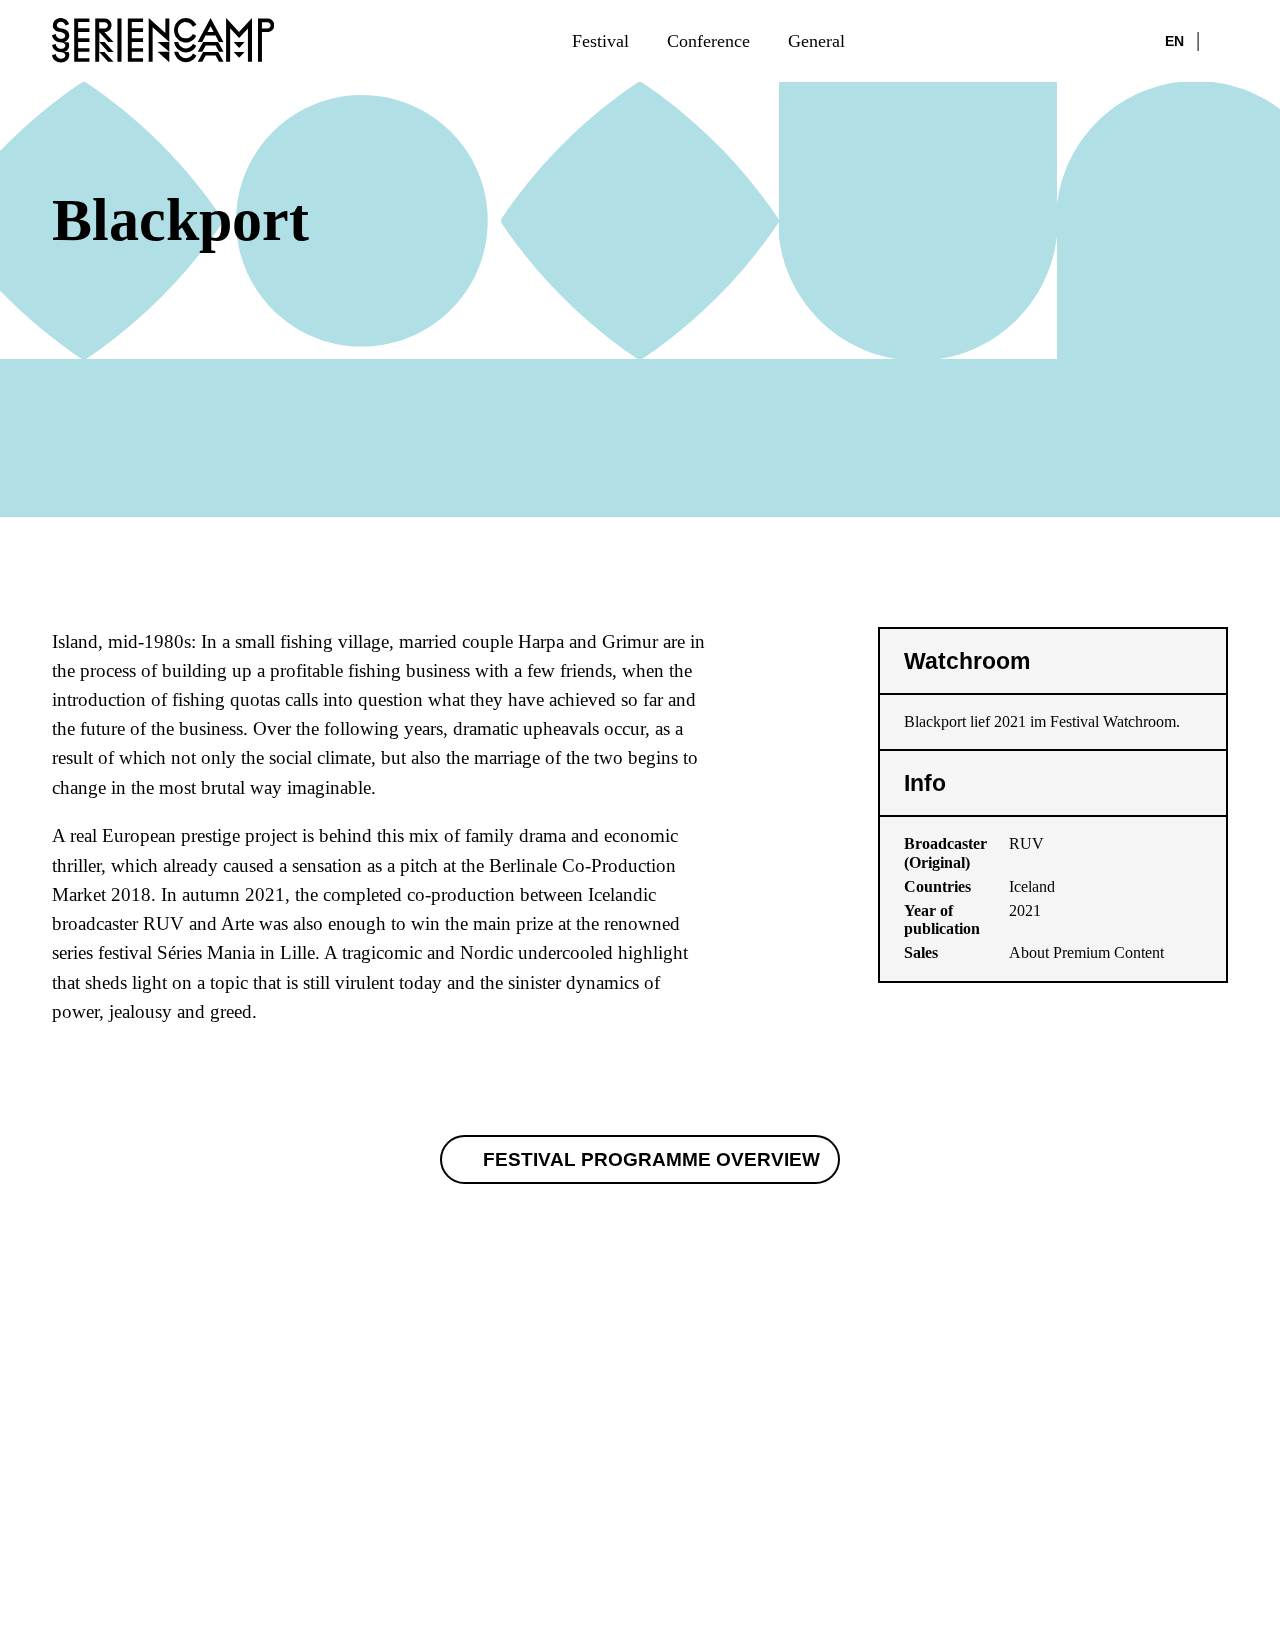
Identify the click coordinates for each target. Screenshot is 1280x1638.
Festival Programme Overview (651, 1159)
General (816, 41)
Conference (708, 41)
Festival (600, 41)
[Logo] (163, 40)
